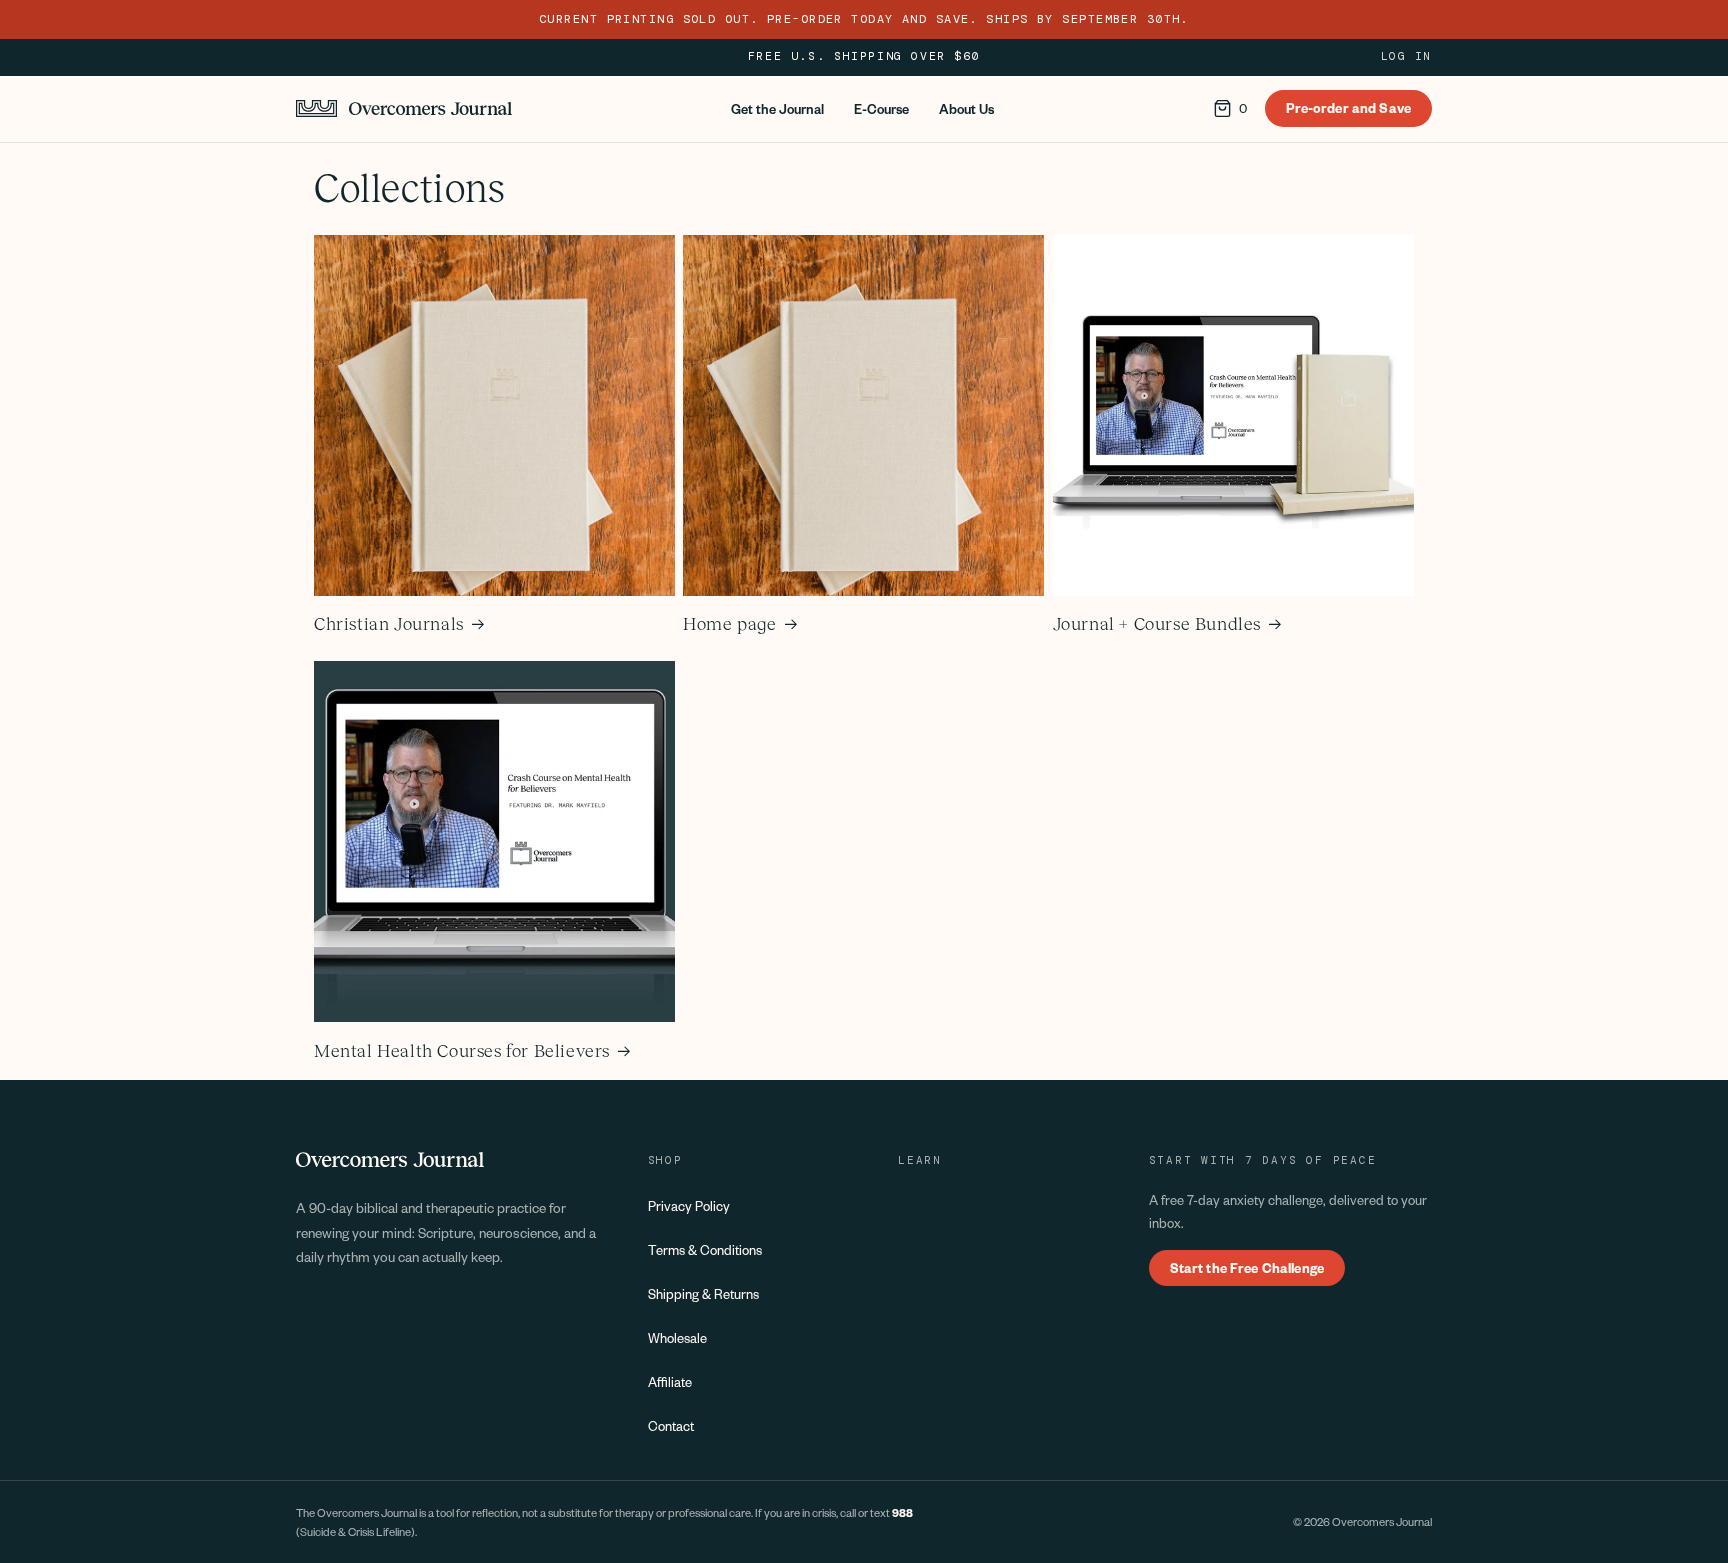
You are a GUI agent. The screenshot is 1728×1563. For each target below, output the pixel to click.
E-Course (881, 108)
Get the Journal (777, 108)
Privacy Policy (689, 1205)
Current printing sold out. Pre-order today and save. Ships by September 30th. (864, 19)
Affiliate (670, 1381)
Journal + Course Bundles (1157, 624)
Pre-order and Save (1348, 107)
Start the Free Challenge (1247, 1267)
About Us (966, 108)
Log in (1406, 57)
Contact (671, 1425)
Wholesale (677, 1337)
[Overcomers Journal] (404, 108)
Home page (729, 624)
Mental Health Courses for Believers (462, 1051)
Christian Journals (389, 624)
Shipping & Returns (703, 1293)
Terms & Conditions (705, 1249)
